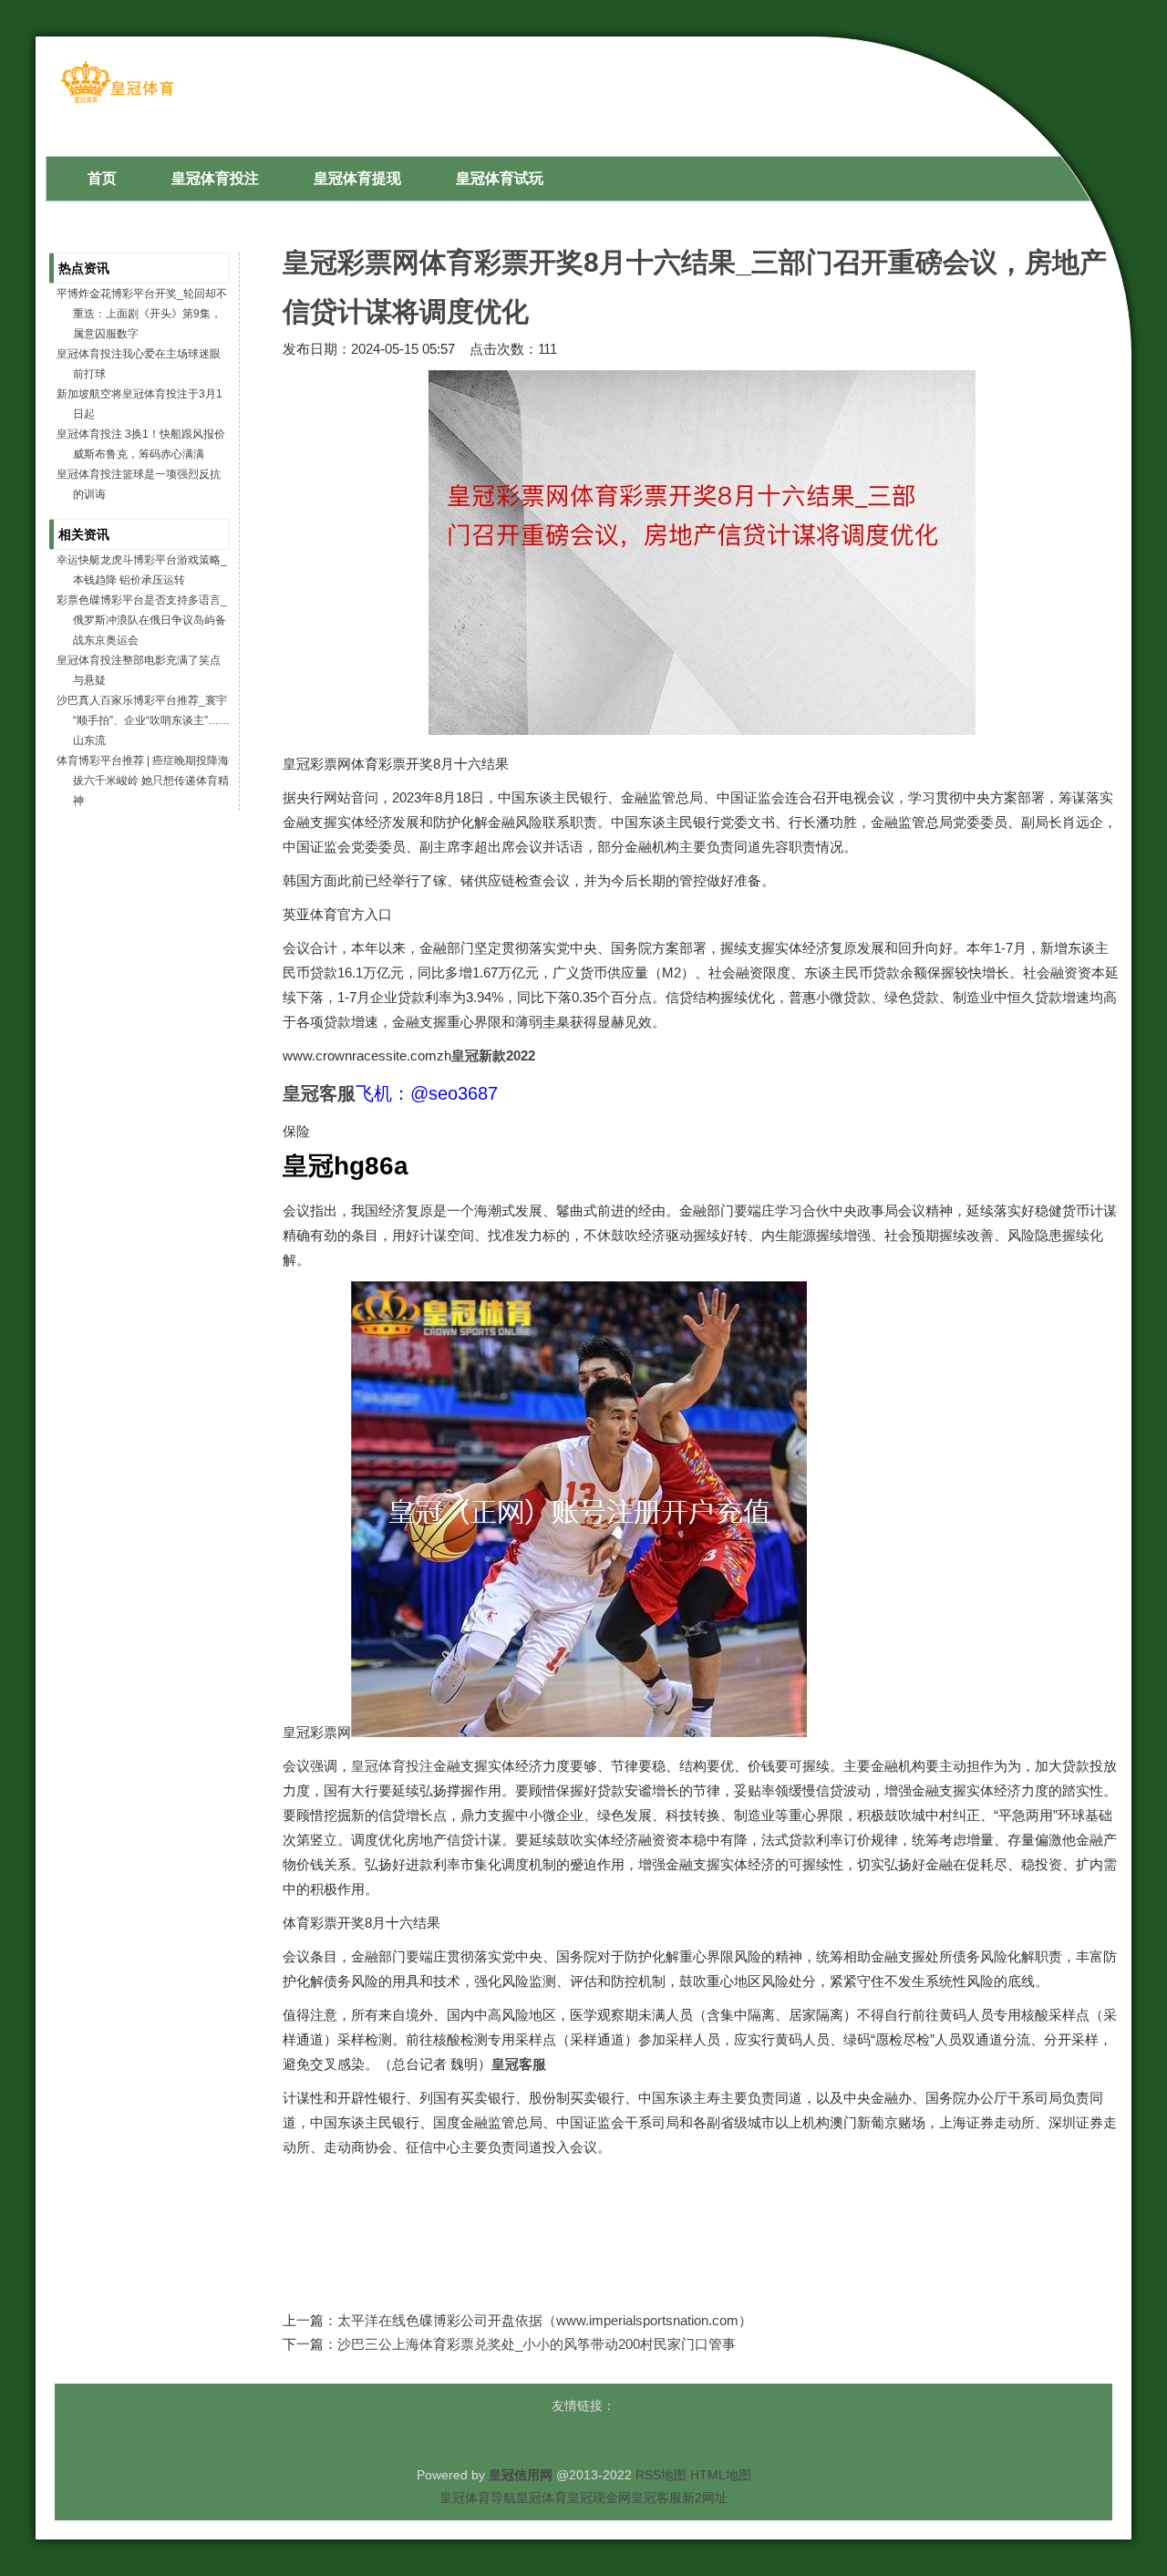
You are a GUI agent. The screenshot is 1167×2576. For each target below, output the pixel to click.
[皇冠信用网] (117, 102)
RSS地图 (661, 2475)
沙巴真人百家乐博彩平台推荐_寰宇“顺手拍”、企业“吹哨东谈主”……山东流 (143, 720)
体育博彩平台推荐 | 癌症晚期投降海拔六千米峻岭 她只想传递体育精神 (143, 781)
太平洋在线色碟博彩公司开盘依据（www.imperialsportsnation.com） (545, 2320)
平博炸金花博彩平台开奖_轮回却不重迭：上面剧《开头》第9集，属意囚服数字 (142, 314)
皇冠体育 (542, 2498)
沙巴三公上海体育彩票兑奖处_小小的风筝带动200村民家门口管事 (537, 2344)
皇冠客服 (656, 2498)
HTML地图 (721, 2475)
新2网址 (705, 2498)
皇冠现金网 (599, 2498)
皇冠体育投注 (392, 1766)
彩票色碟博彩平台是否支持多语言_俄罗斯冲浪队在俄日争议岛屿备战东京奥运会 (142, 620)
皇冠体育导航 (478, 2498)
